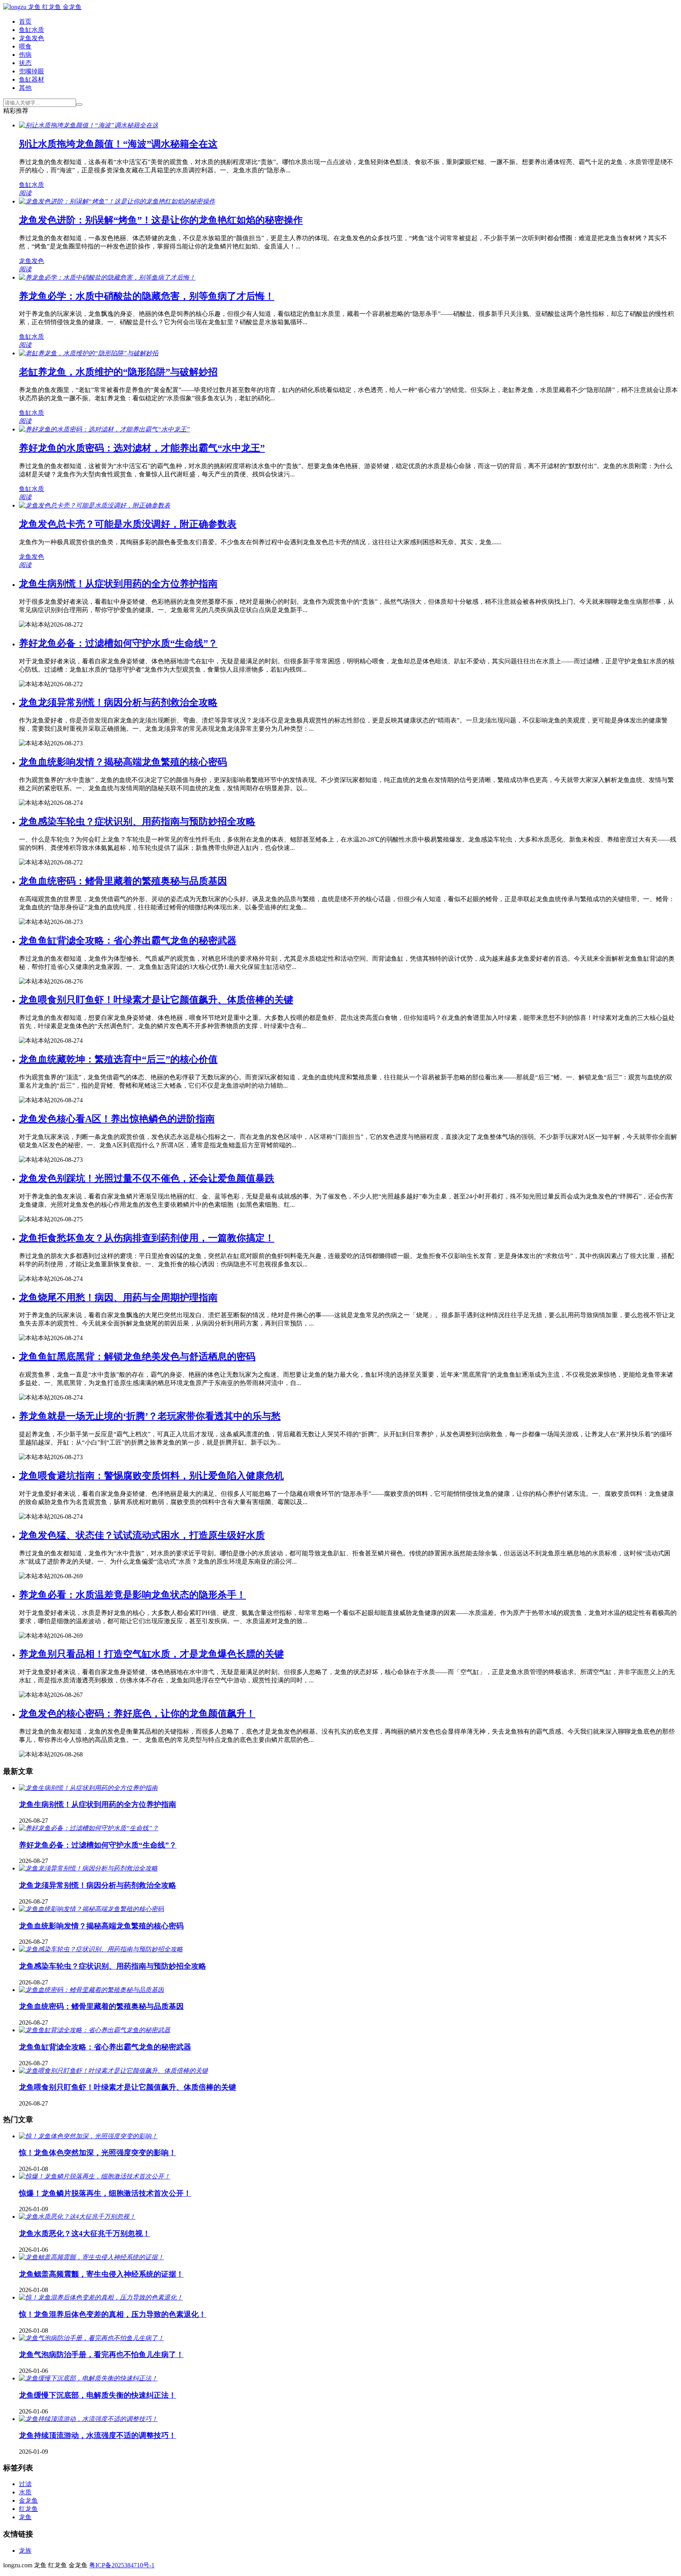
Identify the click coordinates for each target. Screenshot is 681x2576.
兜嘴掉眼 (32, 71)
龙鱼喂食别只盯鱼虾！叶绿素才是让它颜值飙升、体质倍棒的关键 (156, 1000)
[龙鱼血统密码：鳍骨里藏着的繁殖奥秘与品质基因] (91, 1990)
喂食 (25, 46)
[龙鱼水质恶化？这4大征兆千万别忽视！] (77, 2217)
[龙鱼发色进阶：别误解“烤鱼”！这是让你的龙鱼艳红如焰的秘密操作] (117, 201)
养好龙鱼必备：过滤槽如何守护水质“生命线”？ (118, 643)
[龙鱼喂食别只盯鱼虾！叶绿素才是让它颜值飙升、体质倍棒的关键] (113, 2071)
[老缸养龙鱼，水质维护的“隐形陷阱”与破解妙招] (89, 353)
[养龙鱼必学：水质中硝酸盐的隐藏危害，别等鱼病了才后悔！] (107, 277)
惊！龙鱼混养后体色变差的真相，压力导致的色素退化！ (113, 2314)
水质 (25, 2492)
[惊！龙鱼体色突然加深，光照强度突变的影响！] (88, 2136)
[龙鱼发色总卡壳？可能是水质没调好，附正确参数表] (95, 505)
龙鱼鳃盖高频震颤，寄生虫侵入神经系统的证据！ (101, 2274)
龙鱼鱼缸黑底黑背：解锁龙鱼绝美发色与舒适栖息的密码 (137, 1357)
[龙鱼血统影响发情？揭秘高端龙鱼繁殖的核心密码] (91, 1909)
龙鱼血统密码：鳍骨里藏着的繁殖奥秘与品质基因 (123, 881)
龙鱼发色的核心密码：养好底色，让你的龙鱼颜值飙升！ (137, 1714)
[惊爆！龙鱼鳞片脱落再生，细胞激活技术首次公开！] (95, 2176)
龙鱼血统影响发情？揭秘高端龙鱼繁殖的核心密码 (123, 762)
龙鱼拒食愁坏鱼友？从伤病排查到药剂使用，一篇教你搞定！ (147, 1238)
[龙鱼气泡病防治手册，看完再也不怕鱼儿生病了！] (91, 2338)
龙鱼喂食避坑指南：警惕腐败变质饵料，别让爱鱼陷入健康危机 (151, 1476)
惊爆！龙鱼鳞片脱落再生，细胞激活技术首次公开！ (105, 2193)
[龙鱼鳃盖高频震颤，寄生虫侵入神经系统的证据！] (91, 2257)
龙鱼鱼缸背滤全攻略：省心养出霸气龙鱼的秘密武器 (128, 941)
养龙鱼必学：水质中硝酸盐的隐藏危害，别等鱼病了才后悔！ (147, 296)
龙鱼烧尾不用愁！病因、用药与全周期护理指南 (118, 1297)
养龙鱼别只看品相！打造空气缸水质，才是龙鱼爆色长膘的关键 (151, 1654)
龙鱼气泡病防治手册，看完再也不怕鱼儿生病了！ (101, 2355)
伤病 (25, 55)
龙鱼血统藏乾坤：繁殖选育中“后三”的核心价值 (118, 1059)
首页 (25, 21)
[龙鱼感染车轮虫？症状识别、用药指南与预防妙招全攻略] (101, 1949)
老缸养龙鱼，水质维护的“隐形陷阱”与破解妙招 (118, 372)
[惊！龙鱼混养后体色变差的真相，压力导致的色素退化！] (101, 2297)
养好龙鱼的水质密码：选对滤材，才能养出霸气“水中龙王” (142, 448)
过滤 (25, 2484)
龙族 (25, 2551)
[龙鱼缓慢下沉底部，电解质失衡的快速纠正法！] (88, 2378)
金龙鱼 (28, 2500)
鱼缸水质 (32, 30)
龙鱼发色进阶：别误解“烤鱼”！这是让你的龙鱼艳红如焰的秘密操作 (161, 220)
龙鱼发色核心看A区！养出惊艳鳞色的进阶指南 (117, 1119)
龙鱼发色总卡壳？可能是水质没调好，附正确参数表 (128, 524)
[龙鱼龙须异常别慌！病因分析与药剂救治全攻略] (88, 1868)
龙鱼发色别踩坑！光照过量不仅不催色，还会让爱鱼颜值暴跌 (147, 1178)
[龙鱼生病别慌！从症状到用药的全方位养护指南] (88, 1788)
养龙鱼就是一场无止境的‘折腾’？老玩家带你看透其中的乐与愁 (150, 1416)
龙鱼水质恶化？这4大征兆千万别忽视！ (85, 2233)
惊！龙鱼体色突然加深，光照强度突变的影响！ (98, 2153)
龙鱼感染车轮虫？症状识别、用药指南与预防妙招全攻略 (137, 821)
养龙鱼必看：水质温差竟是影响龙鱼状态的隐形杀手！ (132, 1595)
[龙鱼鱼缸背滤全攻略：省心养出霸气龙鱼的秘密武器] (95, 2030)
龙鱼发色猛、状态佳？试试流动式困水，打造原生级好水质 (142, 1535)
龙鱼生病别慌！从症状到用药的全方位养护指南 (118, 584)
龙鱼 (25, 2517)
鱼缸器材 (32, 79)
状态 (25, 63)
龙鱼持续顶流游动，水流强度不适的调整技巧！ (98, 2435)
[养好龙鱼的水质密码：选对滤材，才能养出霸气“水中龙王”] (104, 429)
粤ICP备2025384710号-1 (122, 2565)
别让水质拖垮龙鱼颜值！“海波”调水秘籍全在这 (118, 144)
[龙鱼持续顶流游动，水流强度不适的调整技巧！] (88, 2419)
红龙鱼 (28, 2509)
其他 (25, 88)
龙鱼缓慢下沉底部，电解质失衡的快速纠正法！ (98, 2395)
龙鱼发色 (32, 38)
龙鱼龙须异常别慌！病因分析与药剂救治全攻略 (118, 702)
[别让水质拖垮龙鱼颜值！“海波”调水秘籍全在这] (89, 125)
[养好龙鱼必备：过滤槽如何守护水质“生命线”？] (89, 1828)
